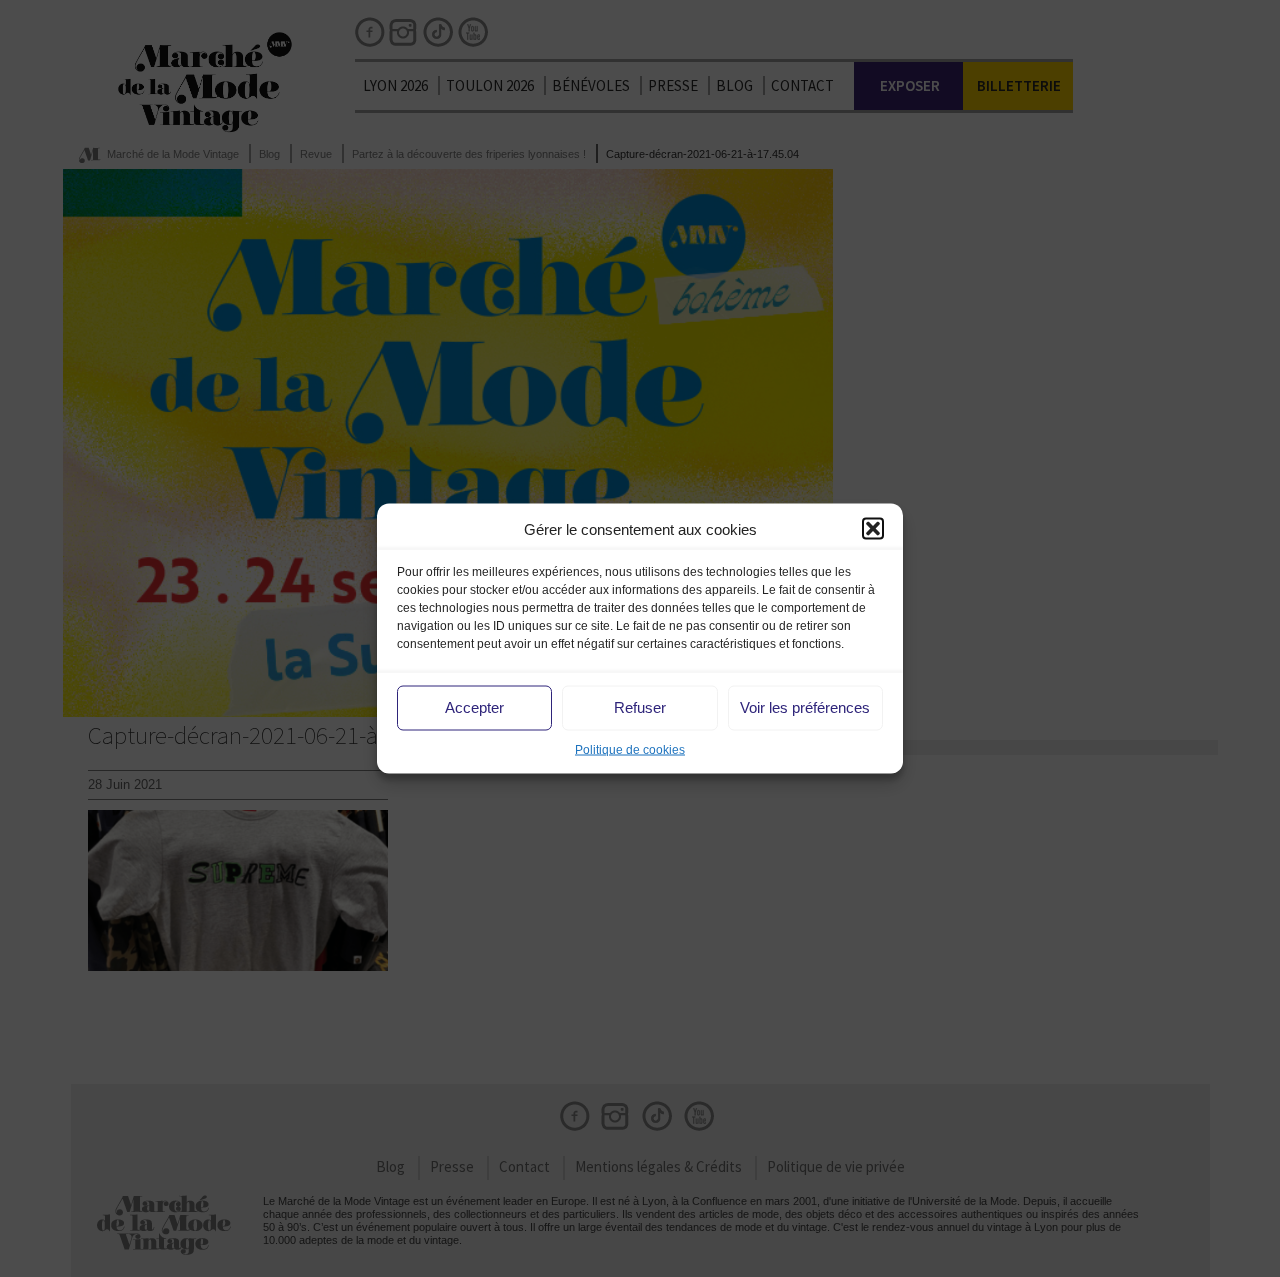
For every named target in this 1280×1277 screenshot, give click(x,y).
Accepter (474, 707)
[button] (873, 529)
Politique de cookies (630, 749)
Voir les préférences (805, 707)
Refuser (640, 707)
